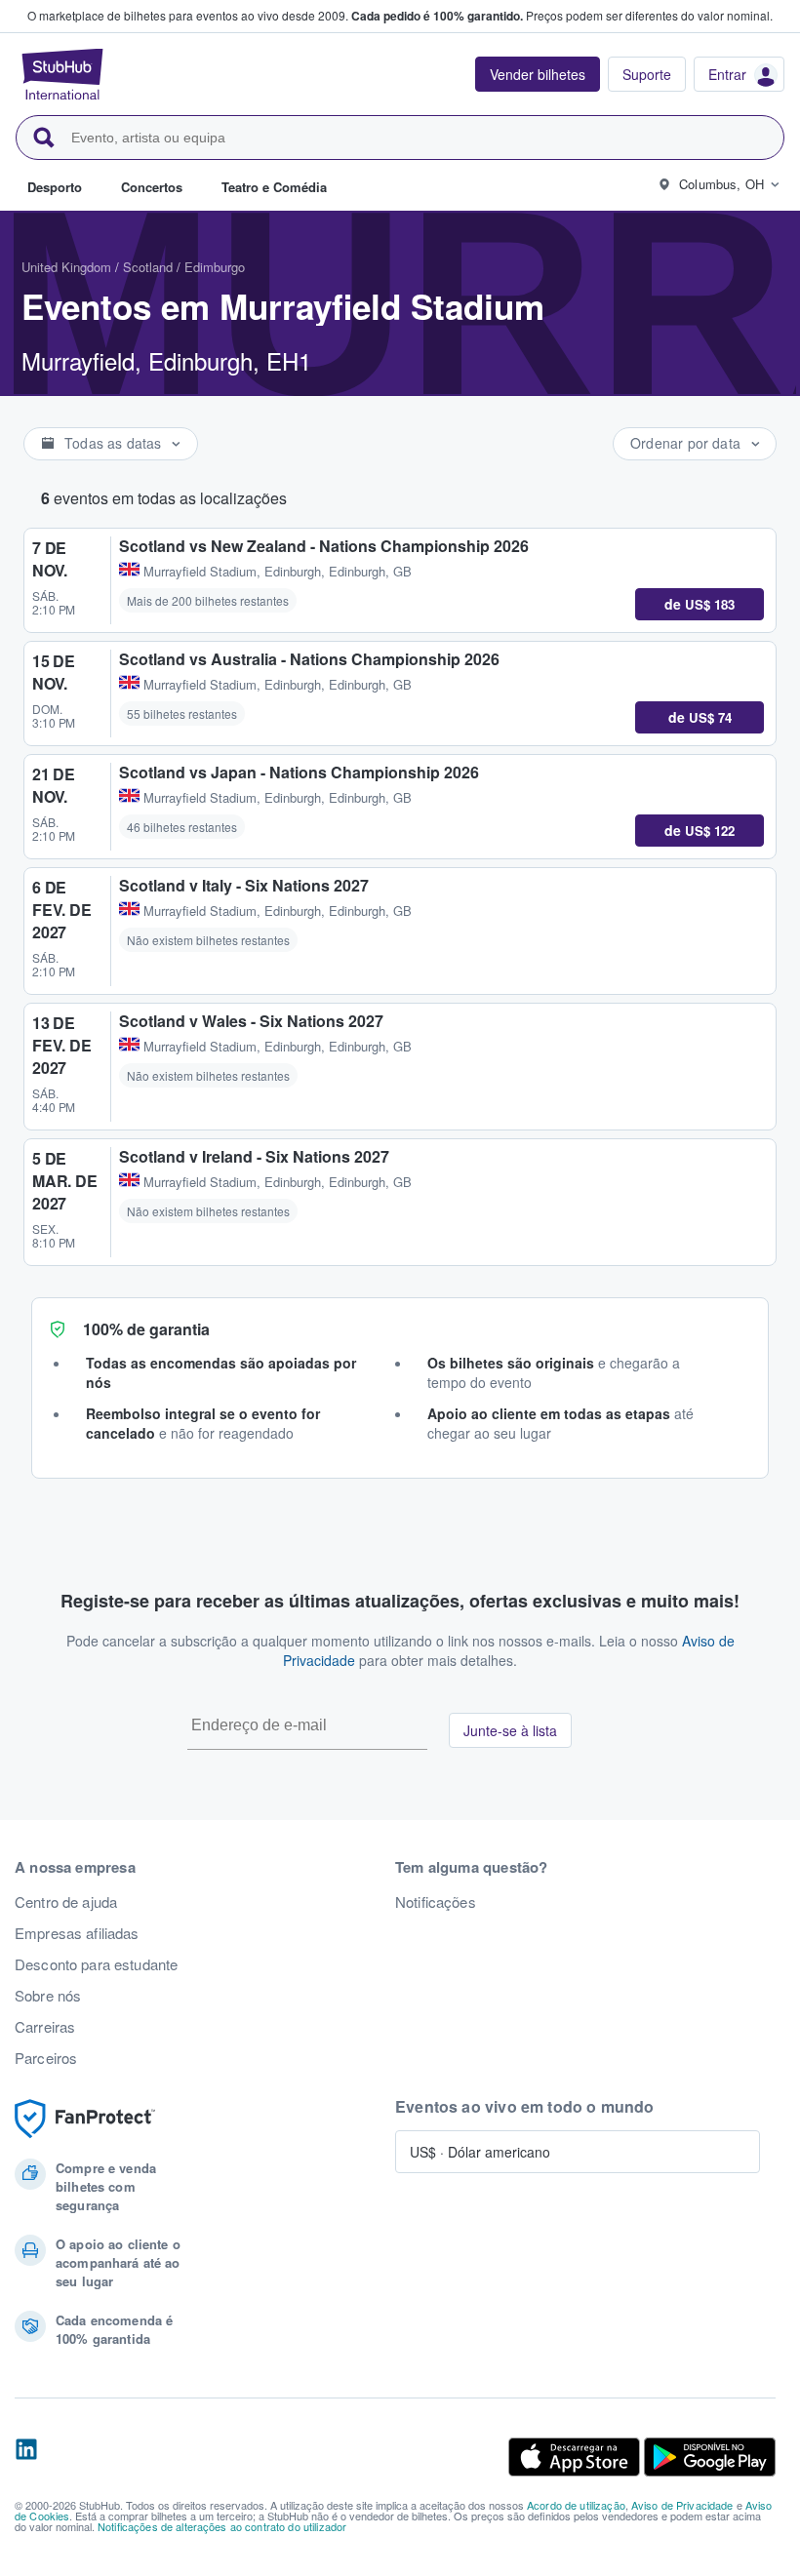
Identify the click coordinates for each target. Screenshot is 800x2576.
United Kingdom (66, 267)
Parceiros (46, 2058)
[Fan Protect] (85, 2119)
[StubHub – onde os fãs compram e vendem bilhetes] (62, 74)
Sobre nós (48, 1996)
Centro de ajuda (66, 1902)
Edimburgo (215, 267)
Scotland (148, 267)
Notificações (436, 1902)
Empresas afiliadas (77, 1933)
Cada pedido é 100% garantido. (437, 16)
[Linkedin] (26, 2457)
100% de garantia (146, 1329)
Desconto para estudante (96, 1964)
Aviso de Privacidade (682, 2505)
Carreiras (45, 2027)
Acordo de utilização (576, 2505)
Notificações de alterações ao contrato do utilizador (222, 2526)
